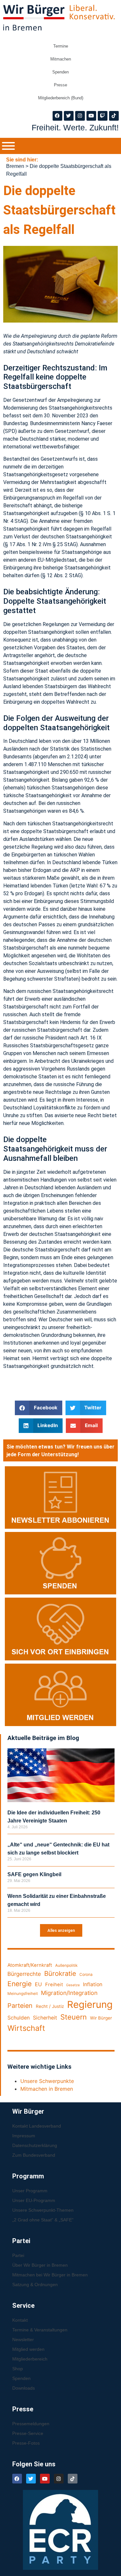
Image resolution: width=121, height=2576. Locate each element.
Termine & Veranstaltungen (40, 2330)
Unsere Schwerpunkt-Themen (43, 2210)
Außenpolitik (66, 1965)
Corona (86, 1974)
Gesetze (73, 1985)
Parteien (20, 2006)
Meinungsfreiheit (23, 1993)
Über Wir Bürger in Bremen (40, 2265)
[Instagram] (80, 116)
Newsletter (23, 2339)
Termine (61, 46)
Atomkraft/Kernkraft (30, 1965)
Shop (18, 2369)
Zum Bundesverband (34, 2155)
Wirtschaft (26, 2028)
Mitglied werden (28, 2349)
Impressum (24, 2136)
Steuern (74, 2017)
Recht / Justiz (50, 2006)
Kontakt (20, 2320)
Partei (18, 2255)
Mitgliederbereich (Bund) (61, 98)
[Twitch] (103, 116)
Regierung (90, 2004)
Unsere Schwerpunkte (47, 2081)
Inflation (93, 1984)
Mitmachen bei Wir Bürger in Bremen (50, 2275)
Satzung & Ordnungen (35, 2284)
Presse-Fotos (26, 2443)
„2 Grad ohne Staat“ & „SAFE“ (43, 2220)
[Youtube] (91, 116)
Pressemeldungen (31, 2424)
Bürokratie (60, 1973)
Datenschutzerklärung (35, 2145)
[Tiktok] (114, 116)
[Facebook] (57, 116)
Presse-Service (28, 2433)
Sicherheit (45, 2018)
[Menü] (8, 146)
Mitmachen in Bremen (47, 2089)
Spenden (60, 72)
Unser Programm (30, 2191)
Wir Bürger (101, 2018)
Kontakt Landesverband (37, 2126)
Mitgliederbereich (30, 2359)
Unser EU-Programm (34, 2200)
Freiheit (54, 1985)
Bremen (15, 166)
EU (38, 1984)
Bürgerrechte (24, 1974)
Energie (20, 1984)
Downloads (24, 2388)
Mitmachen (61, 59)
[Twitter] (69, 116)
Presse (60, 85)
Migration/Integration (69, 1993)
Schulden (19, 2018)
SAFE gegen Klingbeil (34, 1874)
